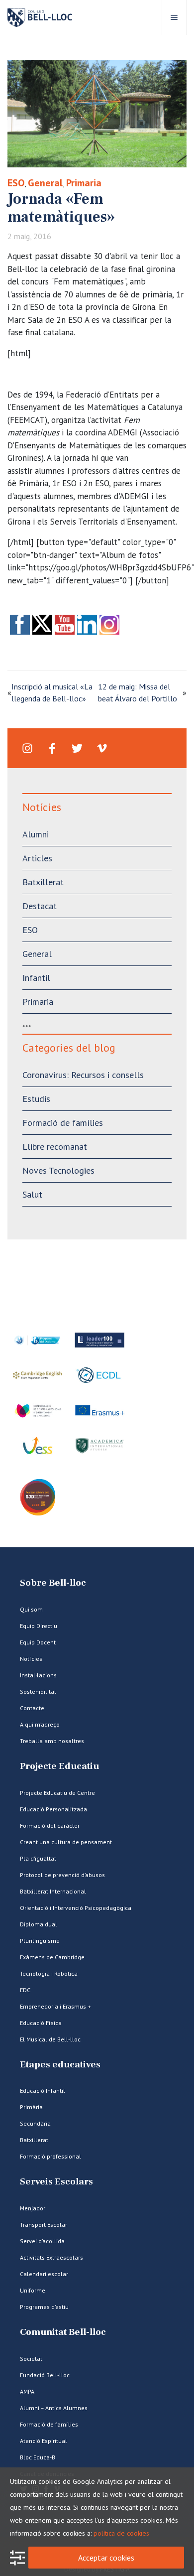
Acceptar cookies (106, 2558)
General (45, 183)
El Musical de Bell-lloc (50, 2039)
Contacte (32, 1708)
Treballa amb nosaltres (52, 1741)
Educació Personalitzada (53, 1809)
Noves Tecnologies (58, 1170)
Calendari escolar (44, 2274)
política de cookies (121, 2533)
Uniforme (33, 2290)
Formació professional (50, 2156)
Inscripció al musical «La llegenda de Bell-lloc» (52, 692)
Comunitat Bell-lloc (63, 2332)
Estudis (36, 1099)
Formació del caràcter (50, 1826)
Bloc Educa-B (38, 2457)
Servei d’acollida (42, 2241)
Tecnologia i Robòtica (49, 1973)
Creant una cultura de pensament (66, 1842)
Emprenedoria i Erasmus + (55, 2006)
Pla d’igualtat (38, 1858)
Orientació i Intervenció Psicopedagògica (76, 1908)
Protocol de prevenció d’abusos (62, 1875)
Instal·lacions (38, 1675)
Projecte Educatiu (59, 1766)
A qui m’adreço (40, 1724)
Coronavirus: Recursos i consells (83, 1075)
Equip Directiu (39, 1626)
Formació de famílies (63, 1123)
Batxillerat (43, 882)
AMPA (27, 2391)
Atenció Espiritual (44, 2441)
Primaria (84, 183)
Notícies (31, 1659)
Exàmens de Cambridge (52, 1957)
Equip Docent (38, 1642)
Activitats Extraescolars (51, 2257)
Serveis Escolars (56, 2182)
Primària (31, 2107)
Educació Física (41, 2023)
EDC (25, 1990)
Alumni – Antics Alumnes (54, 2408)
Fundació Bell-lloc (45, 2375)
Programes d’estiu (44, 2307)
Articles (37, 858)
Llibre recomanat (55, 1147)
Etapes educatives (60, 2065)
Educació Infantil (43, 2091)
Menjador (33, 2208)
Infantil (36, 978)
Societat (31, 2359)
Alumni (36, 834)
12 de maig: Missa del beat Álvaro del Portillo (138, 692)
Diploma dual (39, 1924)
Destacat (40, 906)
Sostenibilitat (38, 1692)
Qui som (31, 1609)
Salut (32, 1194)
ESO (16, 183)
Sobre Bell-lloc (53, 1583)
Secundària (35, 2123)
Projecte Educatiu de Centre (57, 1793)
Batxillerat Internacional (53, 1891)
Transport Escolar (44, 2225)
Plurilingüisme (40, 1941)
